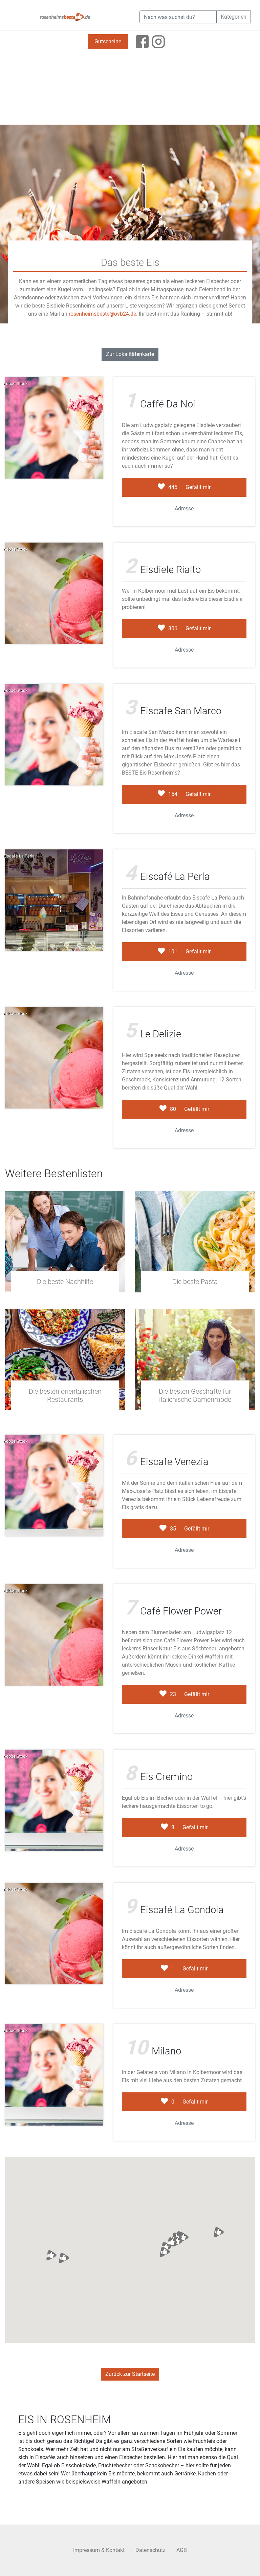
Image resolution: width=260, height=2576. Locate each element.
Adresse (184, 509)
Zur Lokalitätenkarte (130, 354)
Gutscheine (108, 41)
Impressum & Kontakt (99, 2550)
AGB (182, 2550)
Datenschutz (150, 2550)
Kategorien (234, 17)
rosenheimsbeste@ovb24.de (102, 314)
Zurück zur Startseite (130, 2374)
